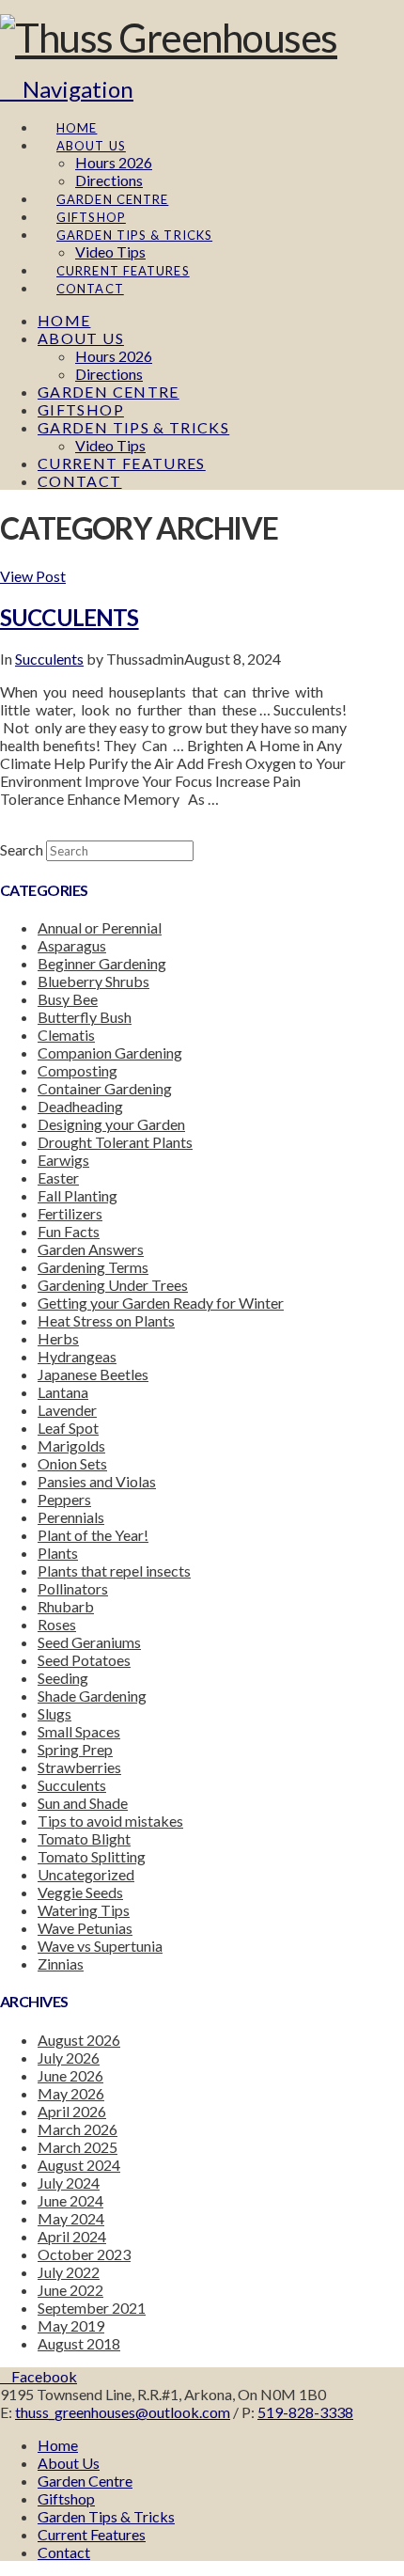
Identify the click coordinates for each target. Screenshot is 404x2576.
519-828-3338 (305, 2412)
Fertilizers (70, 1213)
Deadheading (80, 1106)
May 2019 (71, 2325)
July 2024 (69, 2183)
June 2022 (70, 2290)
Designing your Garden (111, 1124)
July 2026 (69, 2058)
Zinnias (61, 1963)
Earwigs (63, 1160)
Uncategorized (86, 1874)
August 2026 (79, 2040)
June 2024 (70, 2200)
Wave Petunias (85, 1928)
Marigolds (71, 1445)
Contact (64, 2552)
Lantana (63, 1392)
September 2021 (92, 2308)
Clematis (66, 1035)
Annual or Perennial (100, 927)
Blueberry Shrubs (93, 981)
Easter (58, 1178)
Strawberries (79, 1767)
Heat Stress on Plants (106, 1320)
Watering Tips (84, 1910)
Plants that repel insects (114, 1571)
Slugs (54, 1713)
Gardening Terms (93, 1267)
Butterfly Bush (85, 1017)
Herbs (58, 1338)
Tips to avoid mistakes (110, 1821)
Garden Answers (91, 1249)
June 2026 (70, 2075)
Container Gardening (105, 1088)
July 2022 (69, 2272)
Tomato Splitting (92, 1856)
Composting (78, 1070)
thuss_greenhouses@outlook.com (123, 2412)
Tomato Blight (84, 1838)
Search (22, 849)
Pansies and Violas (97, 1481)
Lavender (67, 1410)
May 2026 (71, 2093)
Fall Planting (78, 1195)
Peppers (64, 1499)
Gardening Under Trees (113, 1285)
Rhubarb (66, 1606)
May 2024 (71, 2218)
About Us (69, 2463)
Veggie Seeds (80, 1892)
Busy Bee (68, 999)
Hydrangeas (77, 1356)
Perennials (71, 1517)
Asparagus (72, 945)
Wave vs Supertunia (100, 1946)
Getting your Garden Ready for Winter (161, 1303)
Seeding (63, 1678)
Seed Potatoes (84, 1660)
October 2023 (84, 2254)
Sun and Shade (83, 1803)
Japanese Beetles (93, 1374)
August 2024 (79, 2165)
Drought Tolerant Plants (115, 1142)
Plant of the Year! (93, 1535)
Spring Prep (75, 1749)
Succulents (70, 617)
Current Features (92, 2534)
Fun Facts (69, 1231)
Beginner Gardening (102, 963)
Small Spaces (79, 1731)
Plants (58, 1553)
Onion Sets (72, 1463)
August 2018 (79, 2343)
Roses (57, 1624)
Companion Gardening (110, 1052)
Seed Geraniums (89, 1642)
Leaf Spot (68, 1428)
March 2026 (78, 2129)
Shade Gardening (92, 1696)
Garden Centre (85, 2481)
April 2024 (72, 2236)
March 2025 (78, 2147)
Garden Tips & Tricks (106, 2516)
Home (58, 2445)
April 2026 (72, 2111)
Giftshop (66, 2498)
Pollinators (73, 1588)
